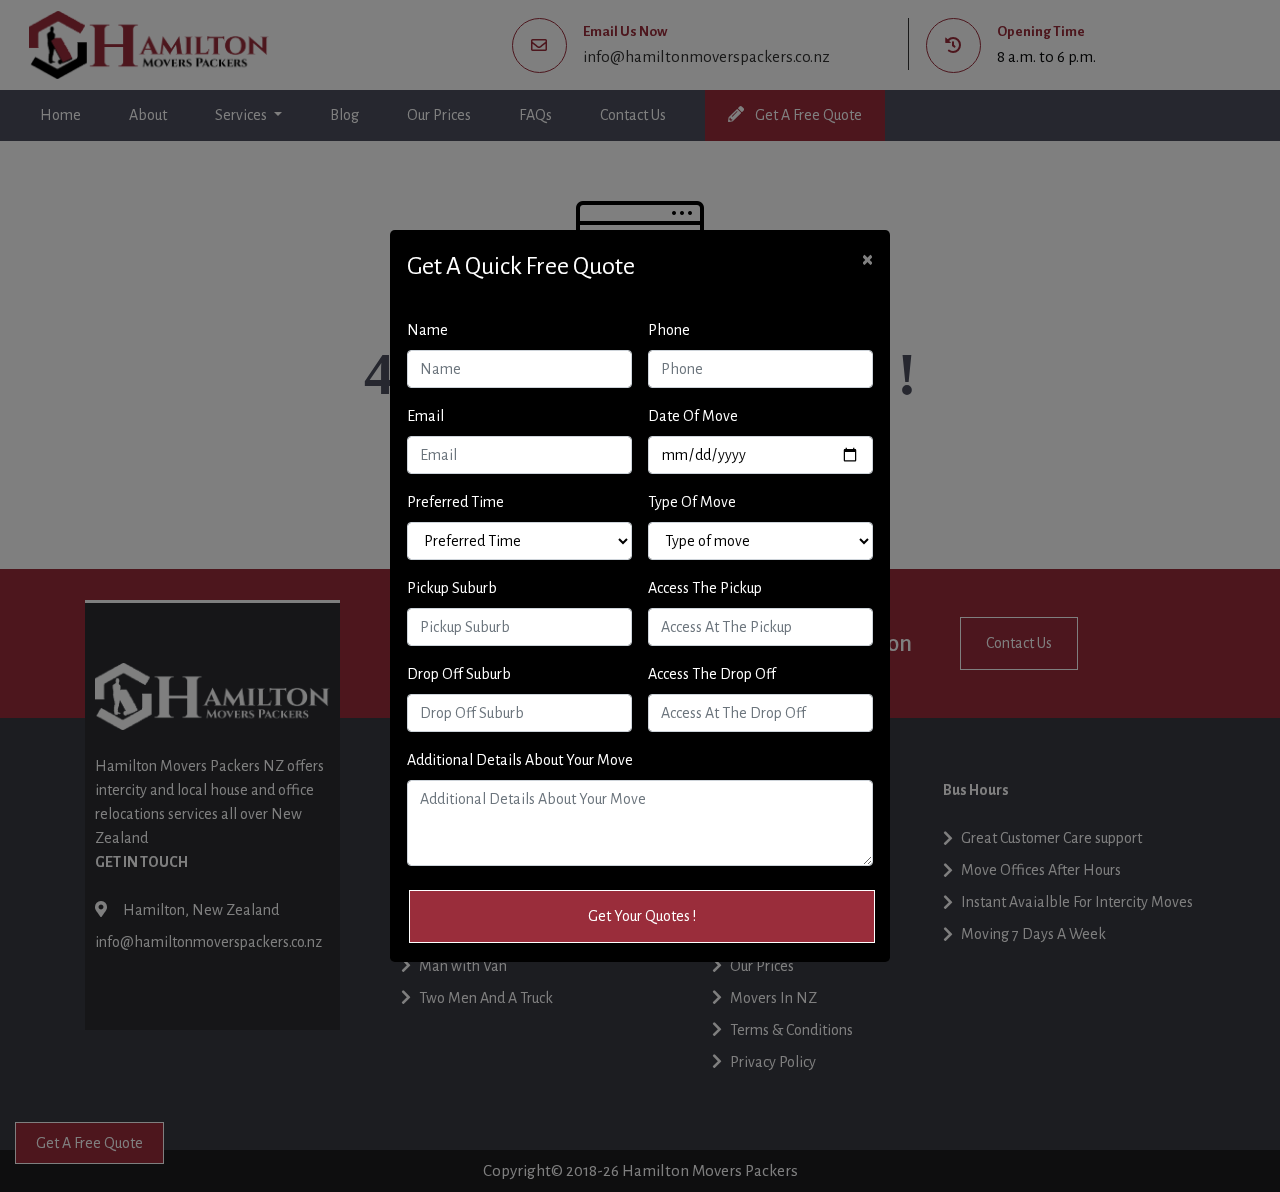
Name (427, 330)
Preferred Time (455, 502)
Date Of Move (693, 416)
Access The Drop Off (712, 674)
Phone (669, 330)
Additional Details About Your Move (520, 760)
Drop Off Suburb (459, 674)
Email (425, 416)
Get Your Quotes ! (642, 916)
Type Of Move (692, 502)
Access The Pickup (705, 588)
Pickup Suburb (452, 588)
